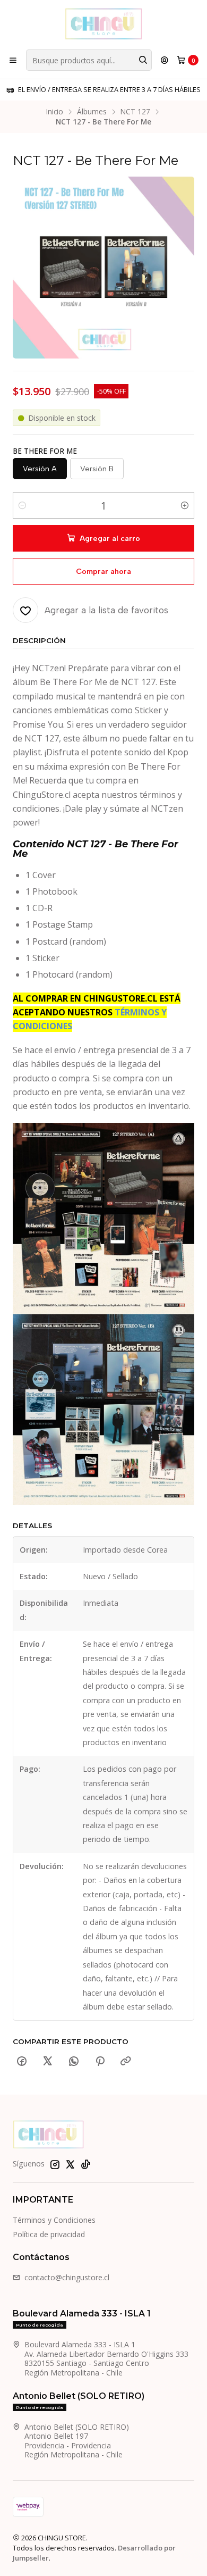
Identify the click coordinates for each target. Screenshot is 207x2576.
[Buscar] (143, 60)
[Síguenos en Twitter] (70, 2164)
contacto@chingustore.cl (67, 2277)
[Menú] (13, 60)
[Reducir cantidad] (22, 505)
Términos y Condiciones (54, 2220)
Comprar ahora (103, 571)
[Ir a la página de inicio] (103, 24)
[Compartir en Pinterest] (100, 2062)
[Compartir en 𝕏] (48, 2062)
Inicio (55, 112)
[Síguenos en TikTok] (85, 2164)
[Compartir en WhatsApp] (74, 2062)
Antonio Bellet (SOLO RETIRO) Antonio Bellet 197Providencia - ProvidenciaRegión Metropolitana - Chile (77, 2441)
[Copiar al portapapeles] (126, 2062)
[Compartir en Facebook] (22, 2062)
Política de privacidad (49, 2234)
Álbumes (92, 112)
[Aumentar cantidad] (185, 505)
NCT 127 (135, 112)
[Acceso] (165, 60)
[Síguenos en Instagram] (55, 2164)
